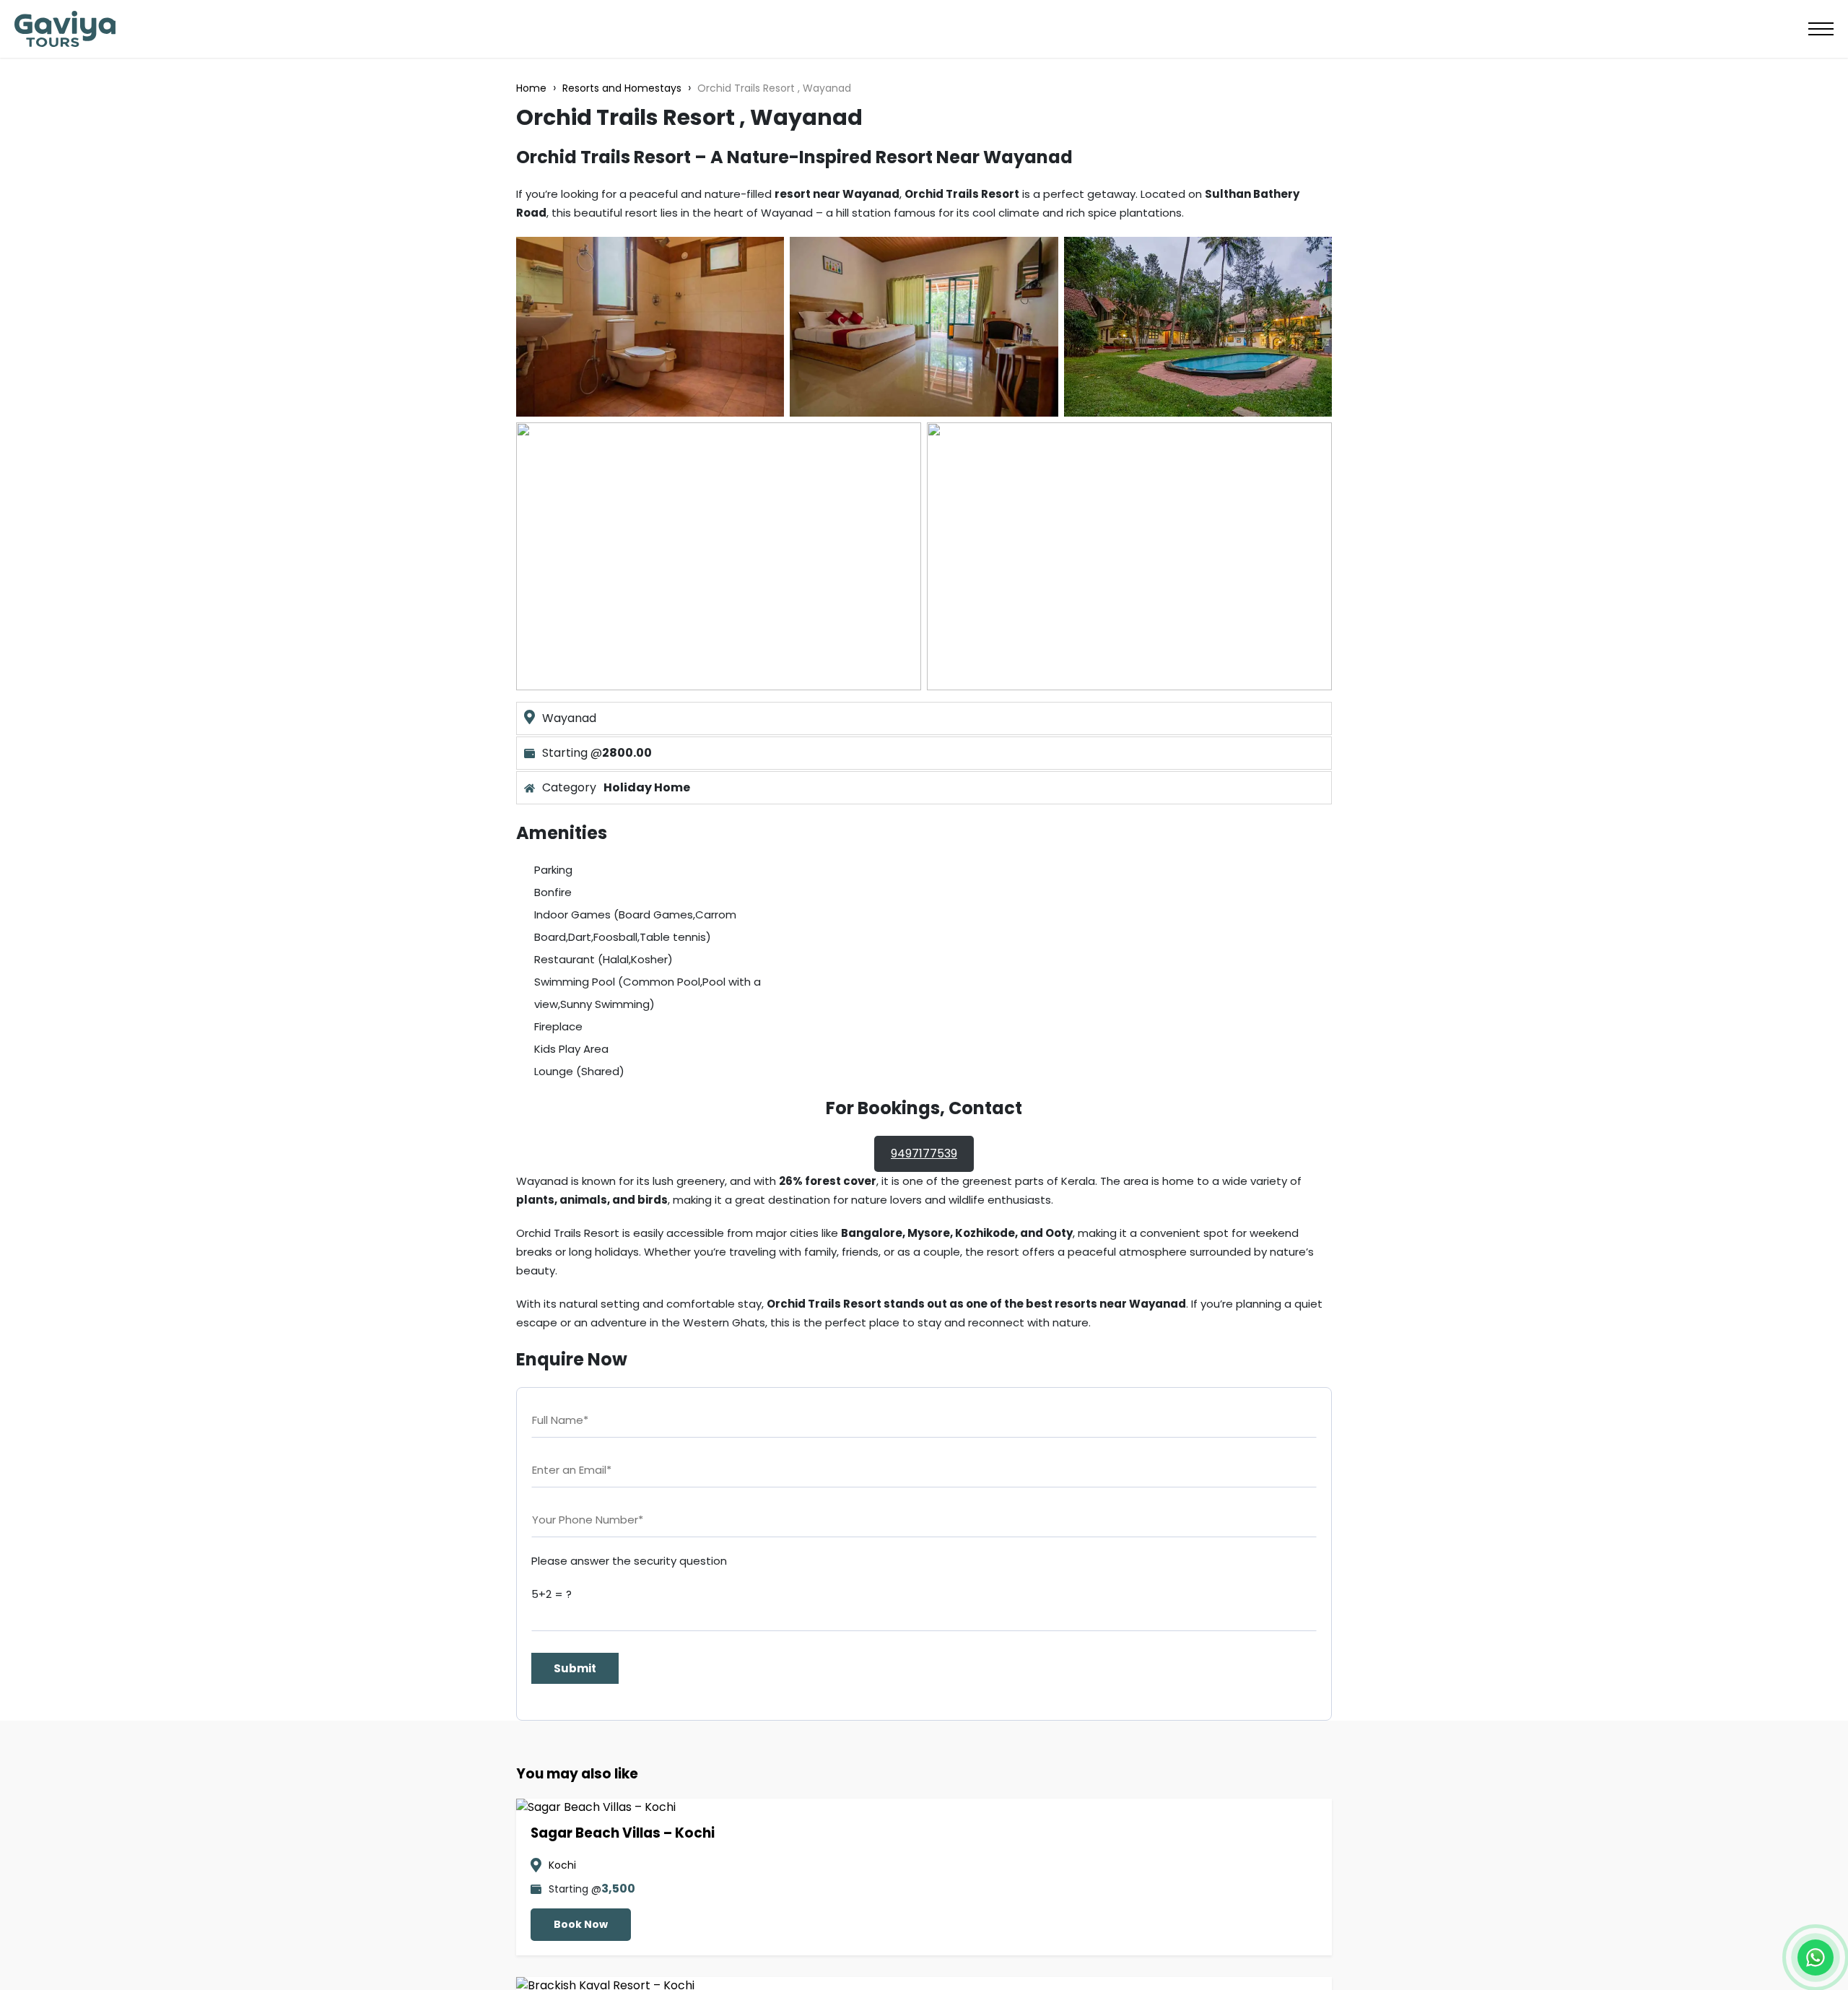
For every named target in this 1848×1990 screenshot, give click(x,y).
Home (531, 88)
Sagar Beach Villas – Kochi (623, 1833)
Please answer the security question (629, 1561)
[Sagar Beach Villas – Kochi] (596, 1807)
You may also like (577, 1774)
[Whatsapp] (1816, 1958)
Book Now (581, 1924)
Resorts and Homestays (622, 88)
